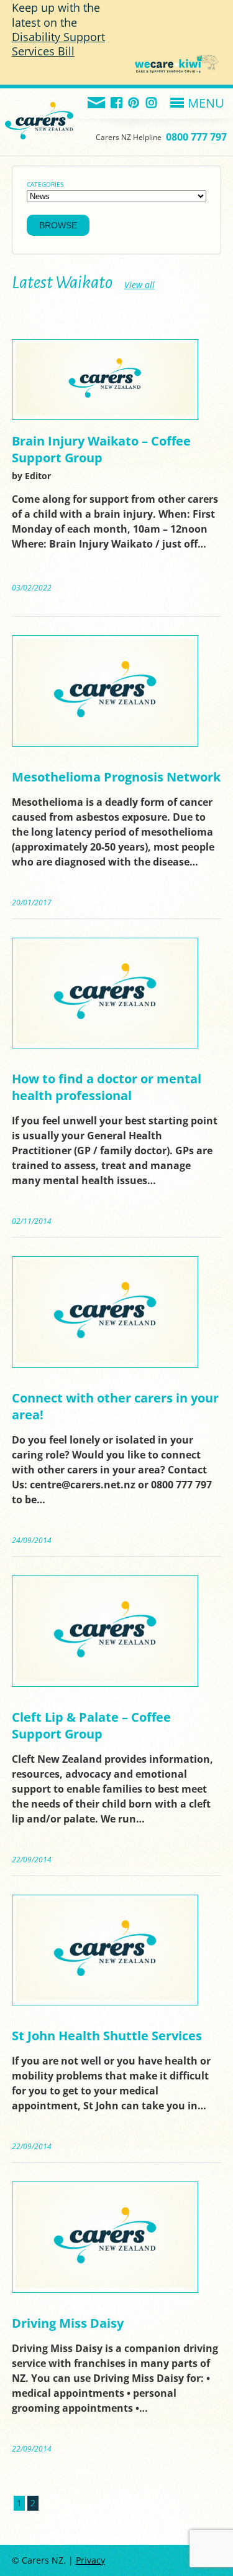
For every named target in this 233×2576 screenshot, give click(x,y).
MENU (206, 103)
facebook (117, 104)
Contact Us (97, 104)
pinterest (135, 104)
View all (139, 285)
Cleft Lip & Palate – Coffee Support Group (91, 1725)
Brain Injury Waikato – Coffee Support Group (101, 449)
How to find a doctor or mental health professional (107, 1087)
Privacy (90, 2560)
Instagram (152, 104)
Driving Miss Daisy (68, 2323)
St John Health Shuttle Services (107, 2036)
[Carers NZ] (39, 105)
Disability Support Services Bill (58, 44)
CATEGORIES (45, 184)
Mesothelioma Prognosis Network (116, 777)
